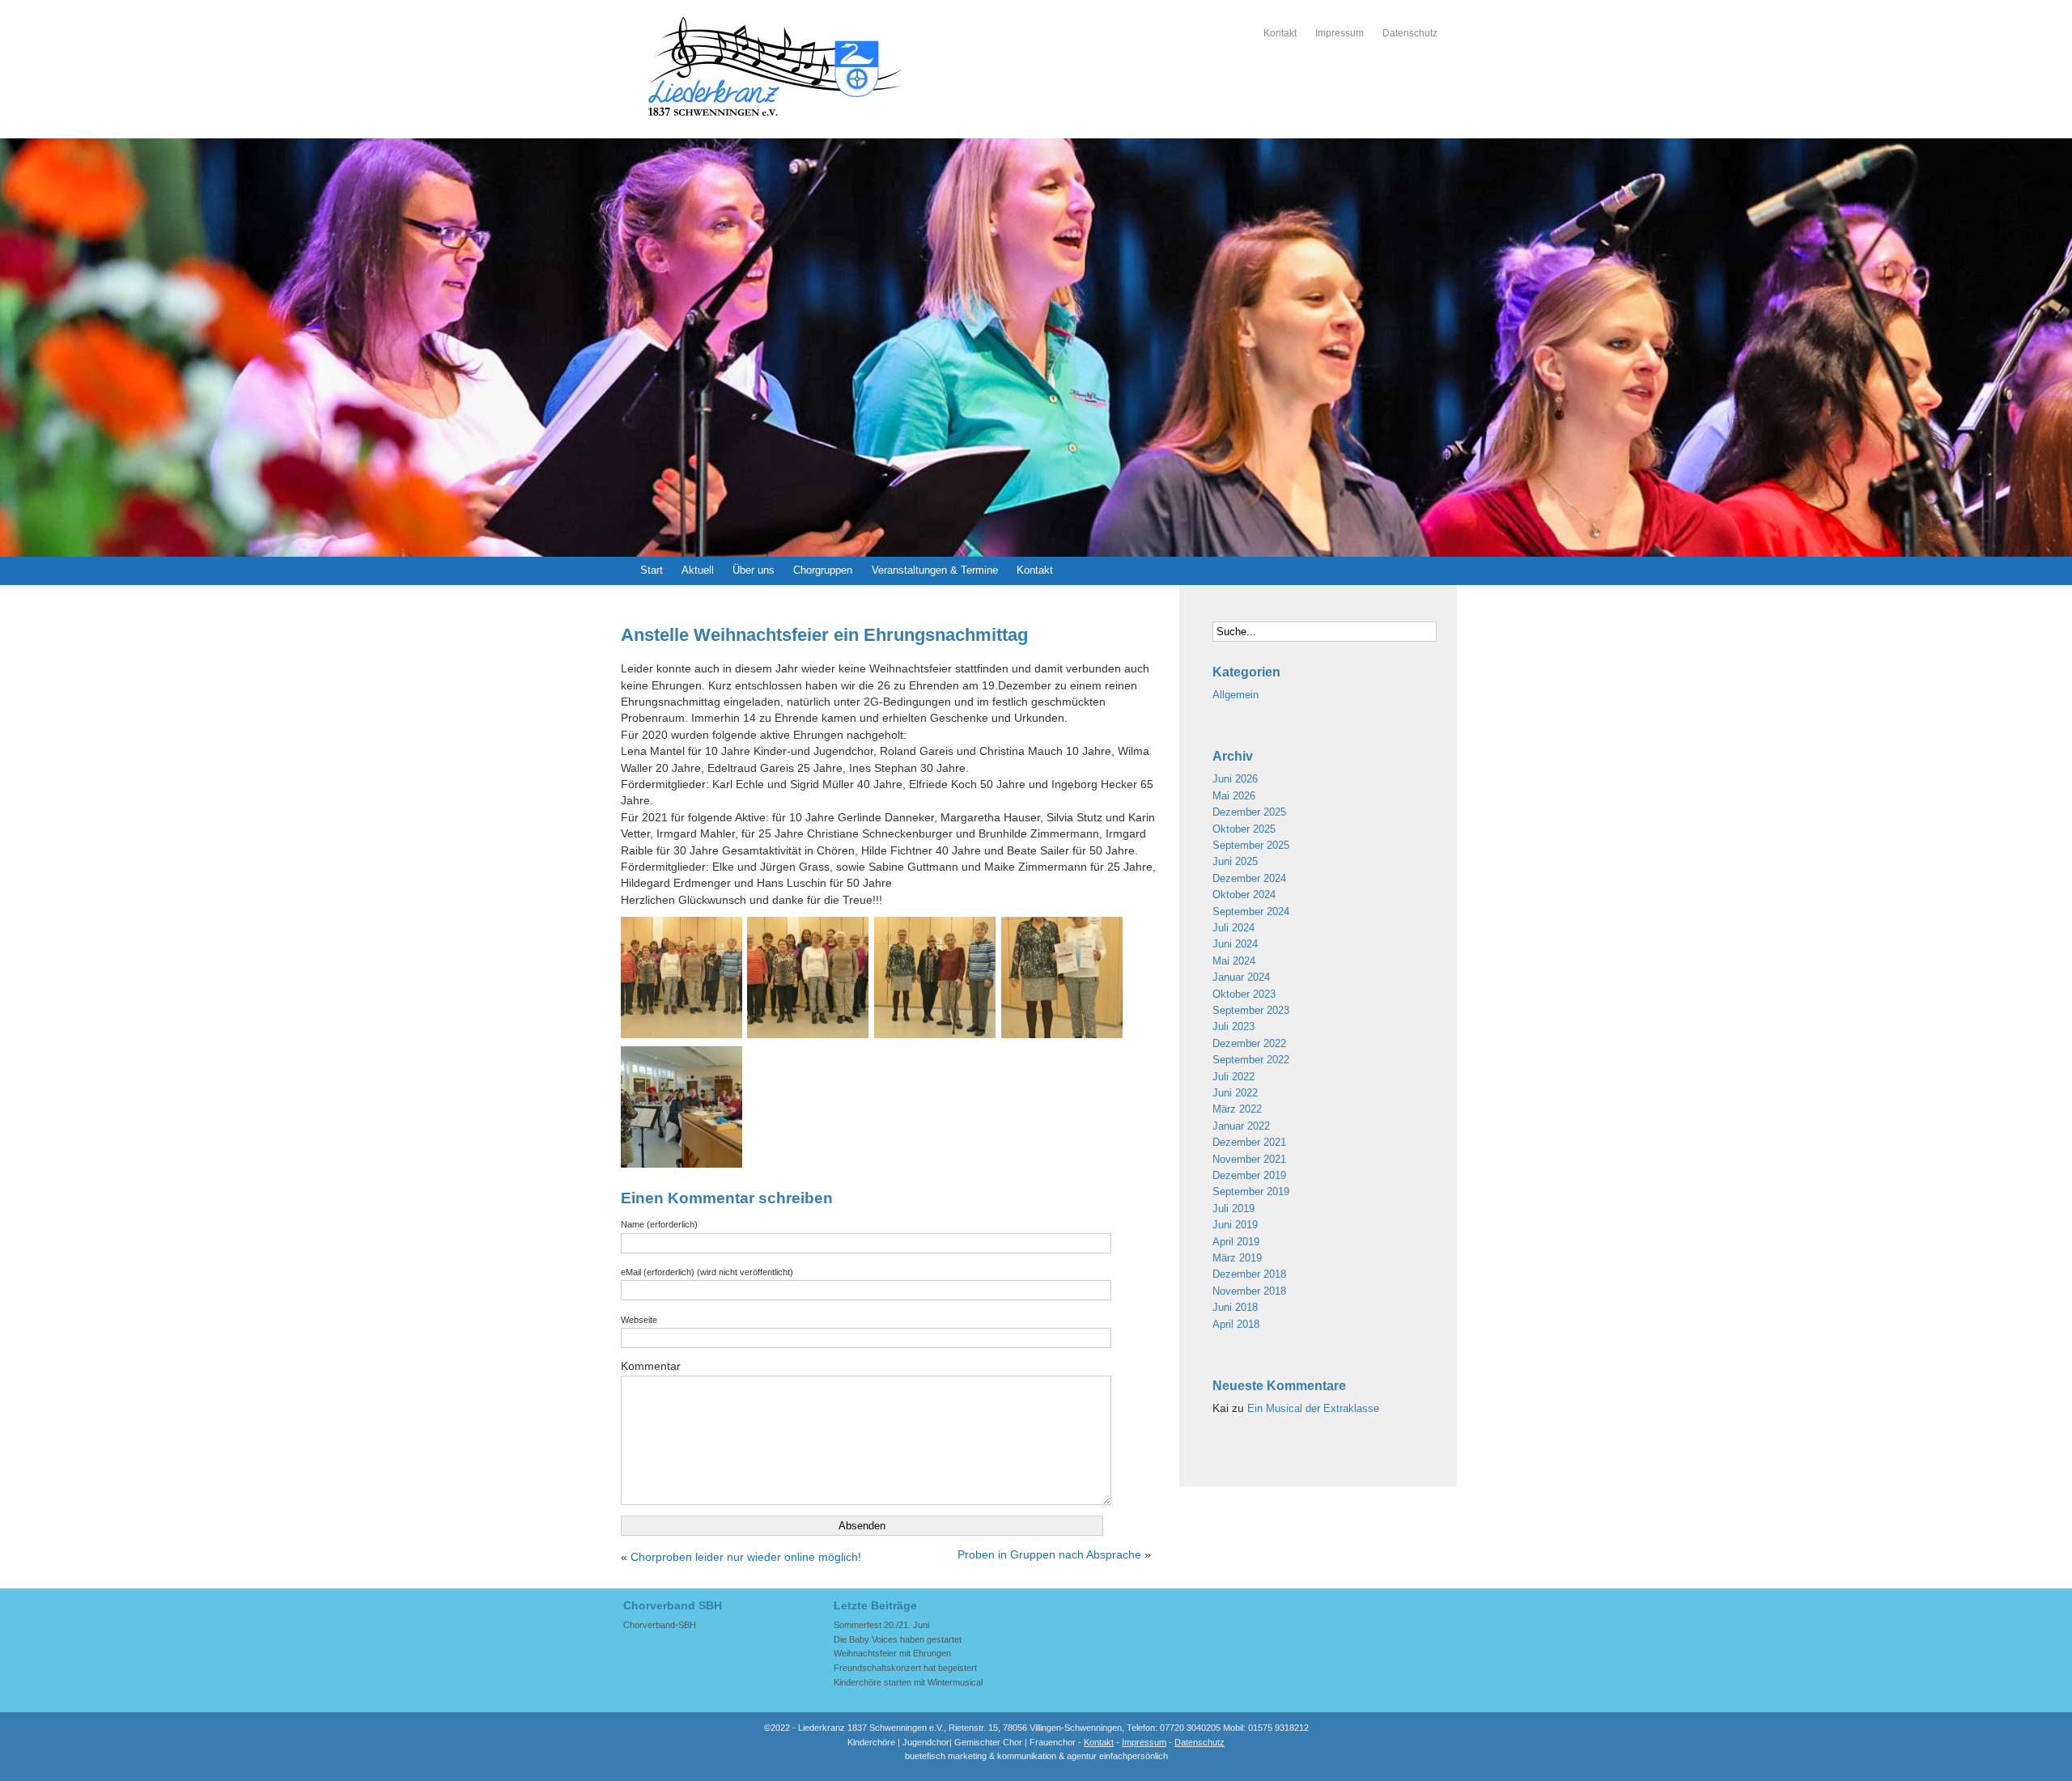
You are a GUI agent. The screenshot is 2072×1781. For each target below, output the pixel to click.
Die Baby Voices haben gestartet (898, 1639)
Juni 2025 (1235, 861)
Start (652, 570)
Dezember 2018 (1249, 1274)
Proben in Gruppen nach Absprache (1049, 1555)
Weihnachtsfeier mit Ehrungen (892, 1653)
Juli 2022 (1233, 1077)
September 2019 (1251, 1192)
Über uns (754, 570)
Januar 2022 (1241, 1126)
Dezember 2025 (1249, 812)
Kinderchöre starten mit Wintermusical (908, 1682)
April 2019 (1236, 1242)
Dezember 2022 (1249, 1043)
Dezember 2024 (1249, 878)
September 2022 (1251, 1060)
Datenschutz (1410, 33)
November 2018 (1249, 1291)
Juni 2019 (1235, 1225)
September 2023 (1251, 1010)
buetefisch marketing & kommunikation (981, 1756)
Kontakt (1280, 33)
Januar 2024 (1241, 977)
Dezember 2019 (1249, 1175)
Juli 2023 (1233, 1026)
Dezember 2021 (1249, 1142)
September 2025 (1251, 845)
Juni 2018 (1235, 1307)
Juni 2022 (1235, 1093)
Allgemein (1236, 695)
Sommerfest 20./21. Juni (881, 1625)
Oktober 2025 (1244, 829)
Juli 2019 (1233, 1209)
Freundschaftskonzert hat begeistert (905, 1668)
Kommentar (651, 1366)
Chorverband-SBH (660, 1625)
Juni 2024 (1235, 944)
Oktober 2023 (1244, 994)
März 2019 (1237, 1258)
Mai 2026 (1234, 796)
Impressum (1340, 33)
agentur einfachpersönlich (1117, 1756)
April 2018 (1236, 1324)
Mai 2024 (1234, 961)
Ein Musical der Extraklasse (1313, 1408)
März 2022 (1237, 1109)
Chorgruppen (823, 570)
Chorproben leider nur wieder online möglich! (746, 1557)
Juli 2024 (1233, 928)
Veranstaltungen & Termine (935, 570)
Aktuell (698, 570)
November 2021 (1249, 1159)
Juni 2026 (1235, 779)
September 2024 (1251, 912)
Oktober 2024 (1244, 895)
